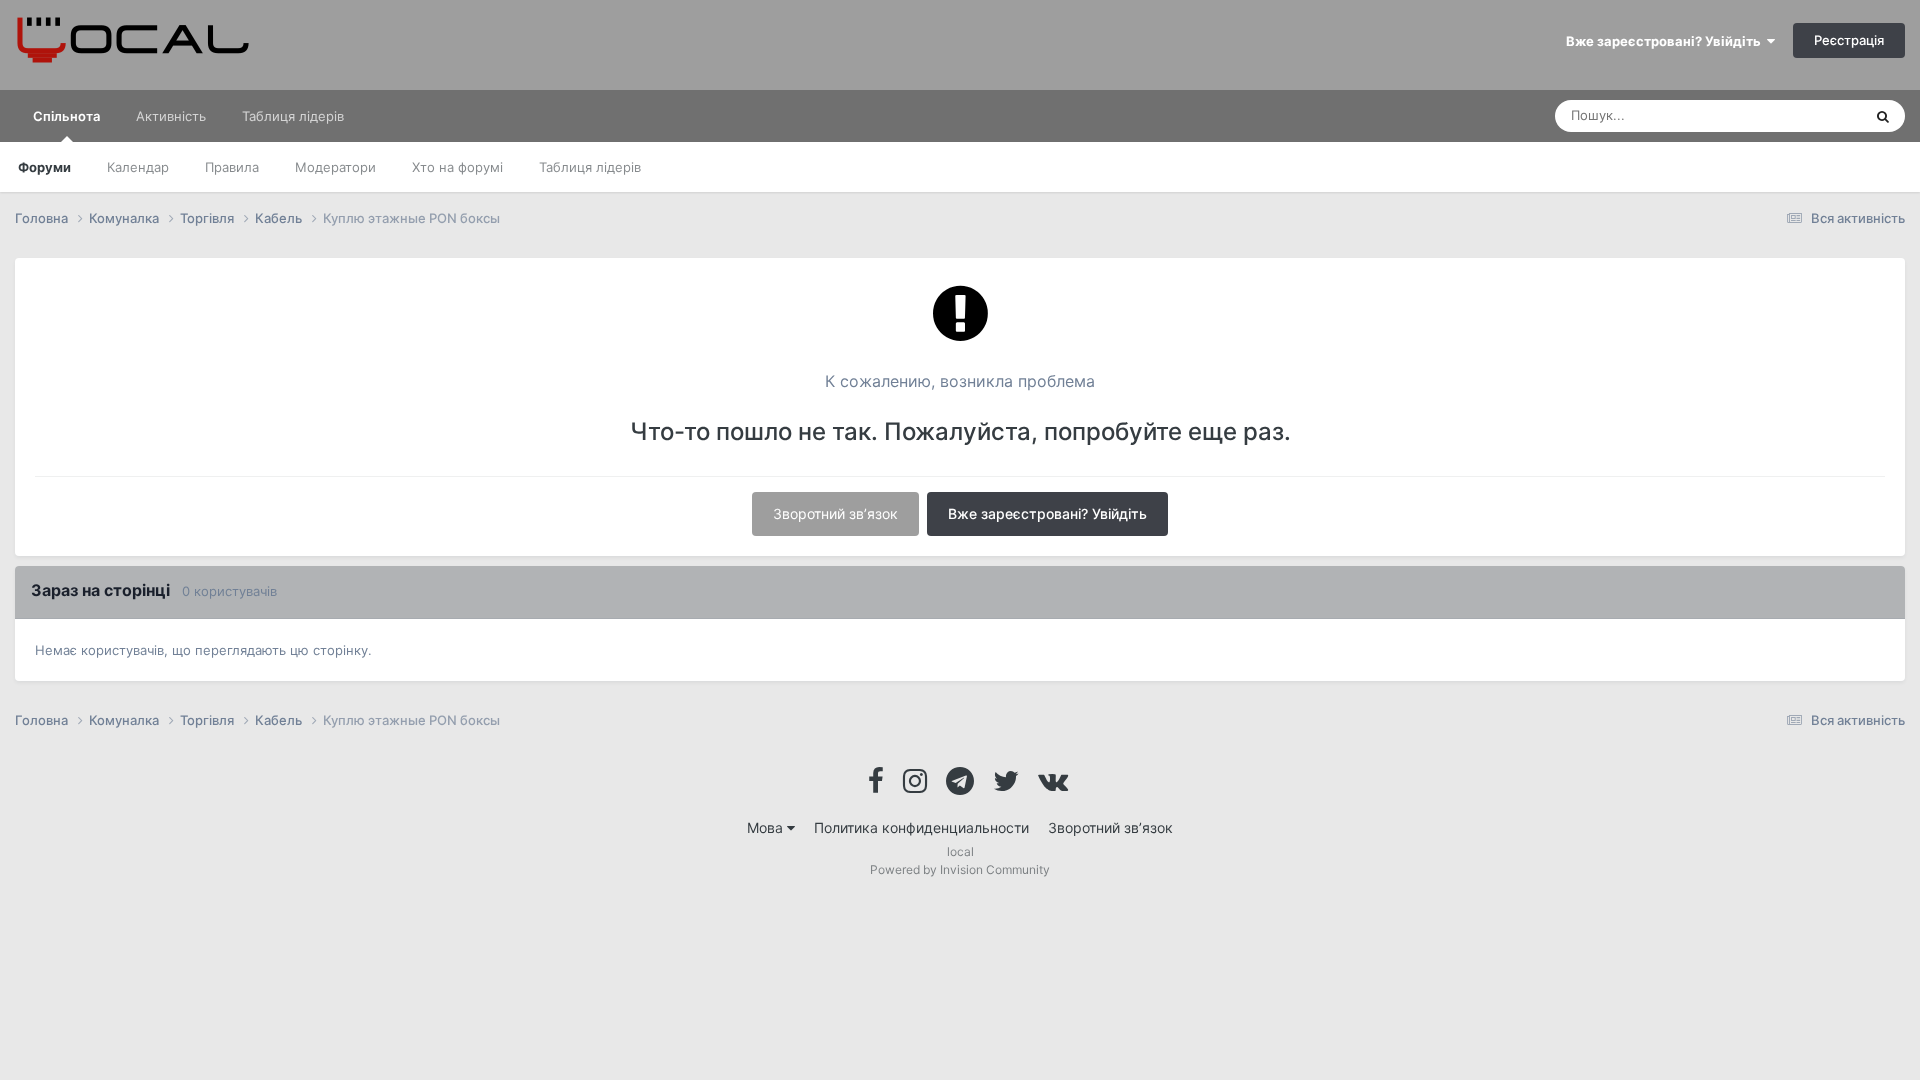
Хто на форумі (457, 167)
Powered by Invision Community (960, 869)
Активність (171, 116)
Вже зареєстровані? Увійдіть (1666, 41)
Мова (767, 827)
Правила (232, 167)
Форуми (44, 167)
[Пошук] (1883, 116)
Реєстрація (1849, 40)
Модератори (335, 167)
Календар (138, 167)
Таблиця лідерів (590, 167)
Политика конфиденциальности (921, 827)
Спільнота (66, 116)
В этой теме (1799, 115)
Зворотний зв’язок (835, 513)
